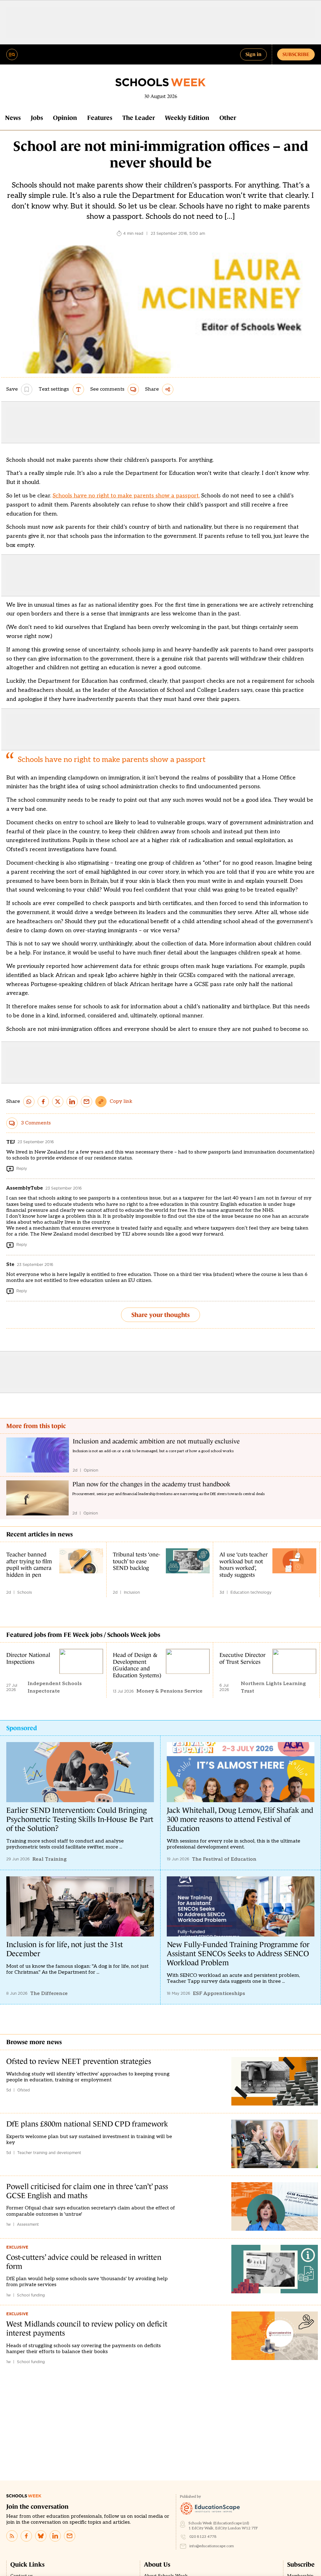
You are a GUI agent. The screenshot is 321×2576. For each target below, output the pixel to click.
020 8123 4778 (203, 2537)
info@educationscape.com (212, 2546)
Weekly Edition (187, 118)
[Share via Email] (87, 1102)
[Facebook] (26, 2536)
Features (100, 118)
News (13, 118)
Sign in (253, 54)
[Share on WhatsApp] (29, 1102)
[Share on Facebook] (43, 1102)
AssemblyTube (25, 1188)
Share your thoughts (160, 1315)
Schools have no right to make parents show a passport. (126, 496)
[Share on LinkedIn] (72, 1102)
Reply (22, 1168)
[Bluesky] (41, 2536)
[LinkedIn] (55, 2536)
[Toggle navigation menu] (12, 54)
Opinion (65, 118)
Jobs (37, 118)
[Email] (70, 2536)
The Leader (139, 118)
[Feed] (12, 2536)
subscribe (296, 54)
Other (228, 118)
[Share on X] (58, 1102)
